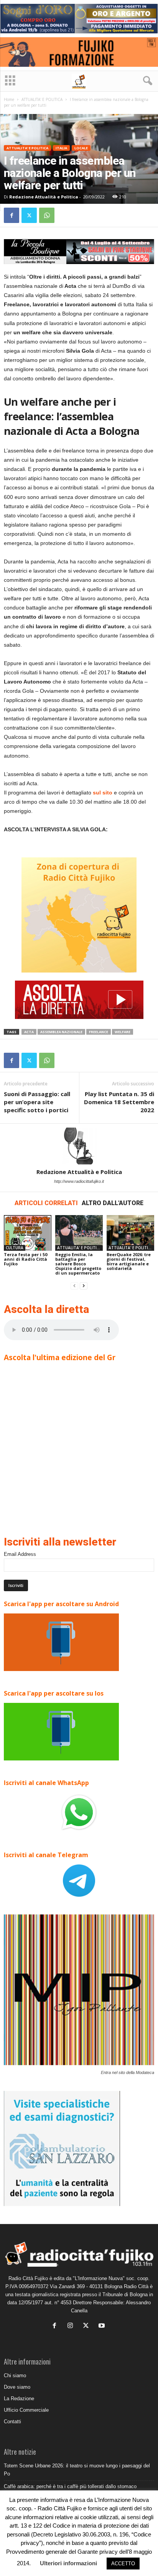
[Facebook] (12, 215)
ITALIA (61, 148)
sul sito (103, 793)
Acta (29, 1032)
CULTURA (15, 1248)
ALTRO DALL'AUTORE (113, 1203)
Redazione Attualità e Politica (44, 197)
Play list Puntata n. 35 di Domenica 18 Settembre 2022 (119, 1102)
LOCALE (81, 148)
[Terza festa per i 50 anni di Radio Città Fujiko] (28, 1233)
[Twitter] (29, 215)
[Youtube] (103, 2326)
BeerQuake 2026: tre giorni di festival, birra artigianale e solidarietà (129, 1261)
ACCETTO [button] (123, 2564)
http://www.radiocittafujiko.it (79, 1181)
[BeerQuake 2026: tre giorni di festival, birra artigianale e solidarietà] (130, 1233)
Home (9, 99)
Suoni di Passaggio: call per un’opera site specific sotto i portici (37, 1102)
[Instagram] (72, 2326)
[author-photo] (79, 1146)
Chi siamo (15, 2375)
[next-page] (84, 1286)
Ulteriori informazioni (68, 2563)
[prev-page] (74, 1286)
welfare (123, 1032)
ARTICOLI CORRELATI (46, 1203)
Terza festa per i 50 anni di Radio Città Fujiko (26, 1259)
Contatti (12, 2422)
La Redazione (19, 2398)
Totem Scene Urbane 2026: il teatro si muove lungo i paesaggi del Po (77, 2470)
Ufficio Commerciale (26, 2410)
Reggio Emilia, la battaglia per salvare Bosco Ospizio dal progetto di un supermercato (78, 1264)
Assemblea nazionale (61, 1032)
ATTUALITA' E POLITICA (42, 99)
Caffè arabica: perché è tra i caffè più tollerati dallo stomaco (70, 2486)
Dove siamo (17, 2387)
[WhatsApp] (47, 215)
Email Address (20, 1554)
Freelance (99, 1032)
